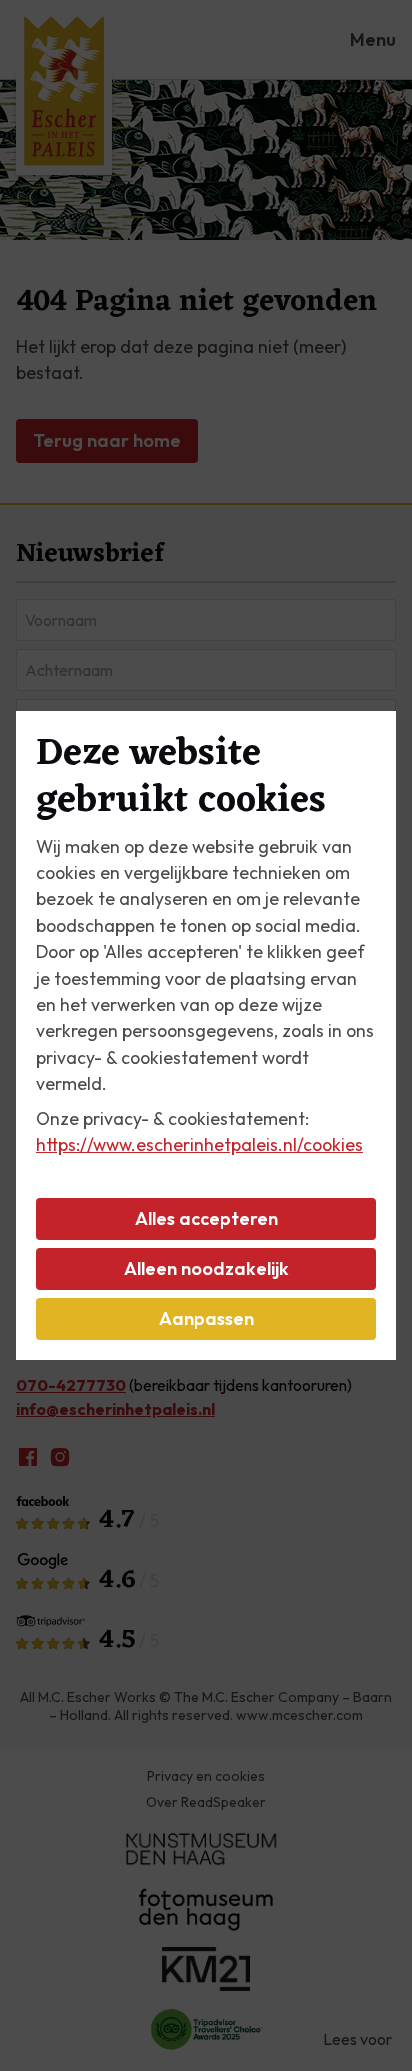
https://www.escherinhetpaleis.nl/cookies (199, 1144)
